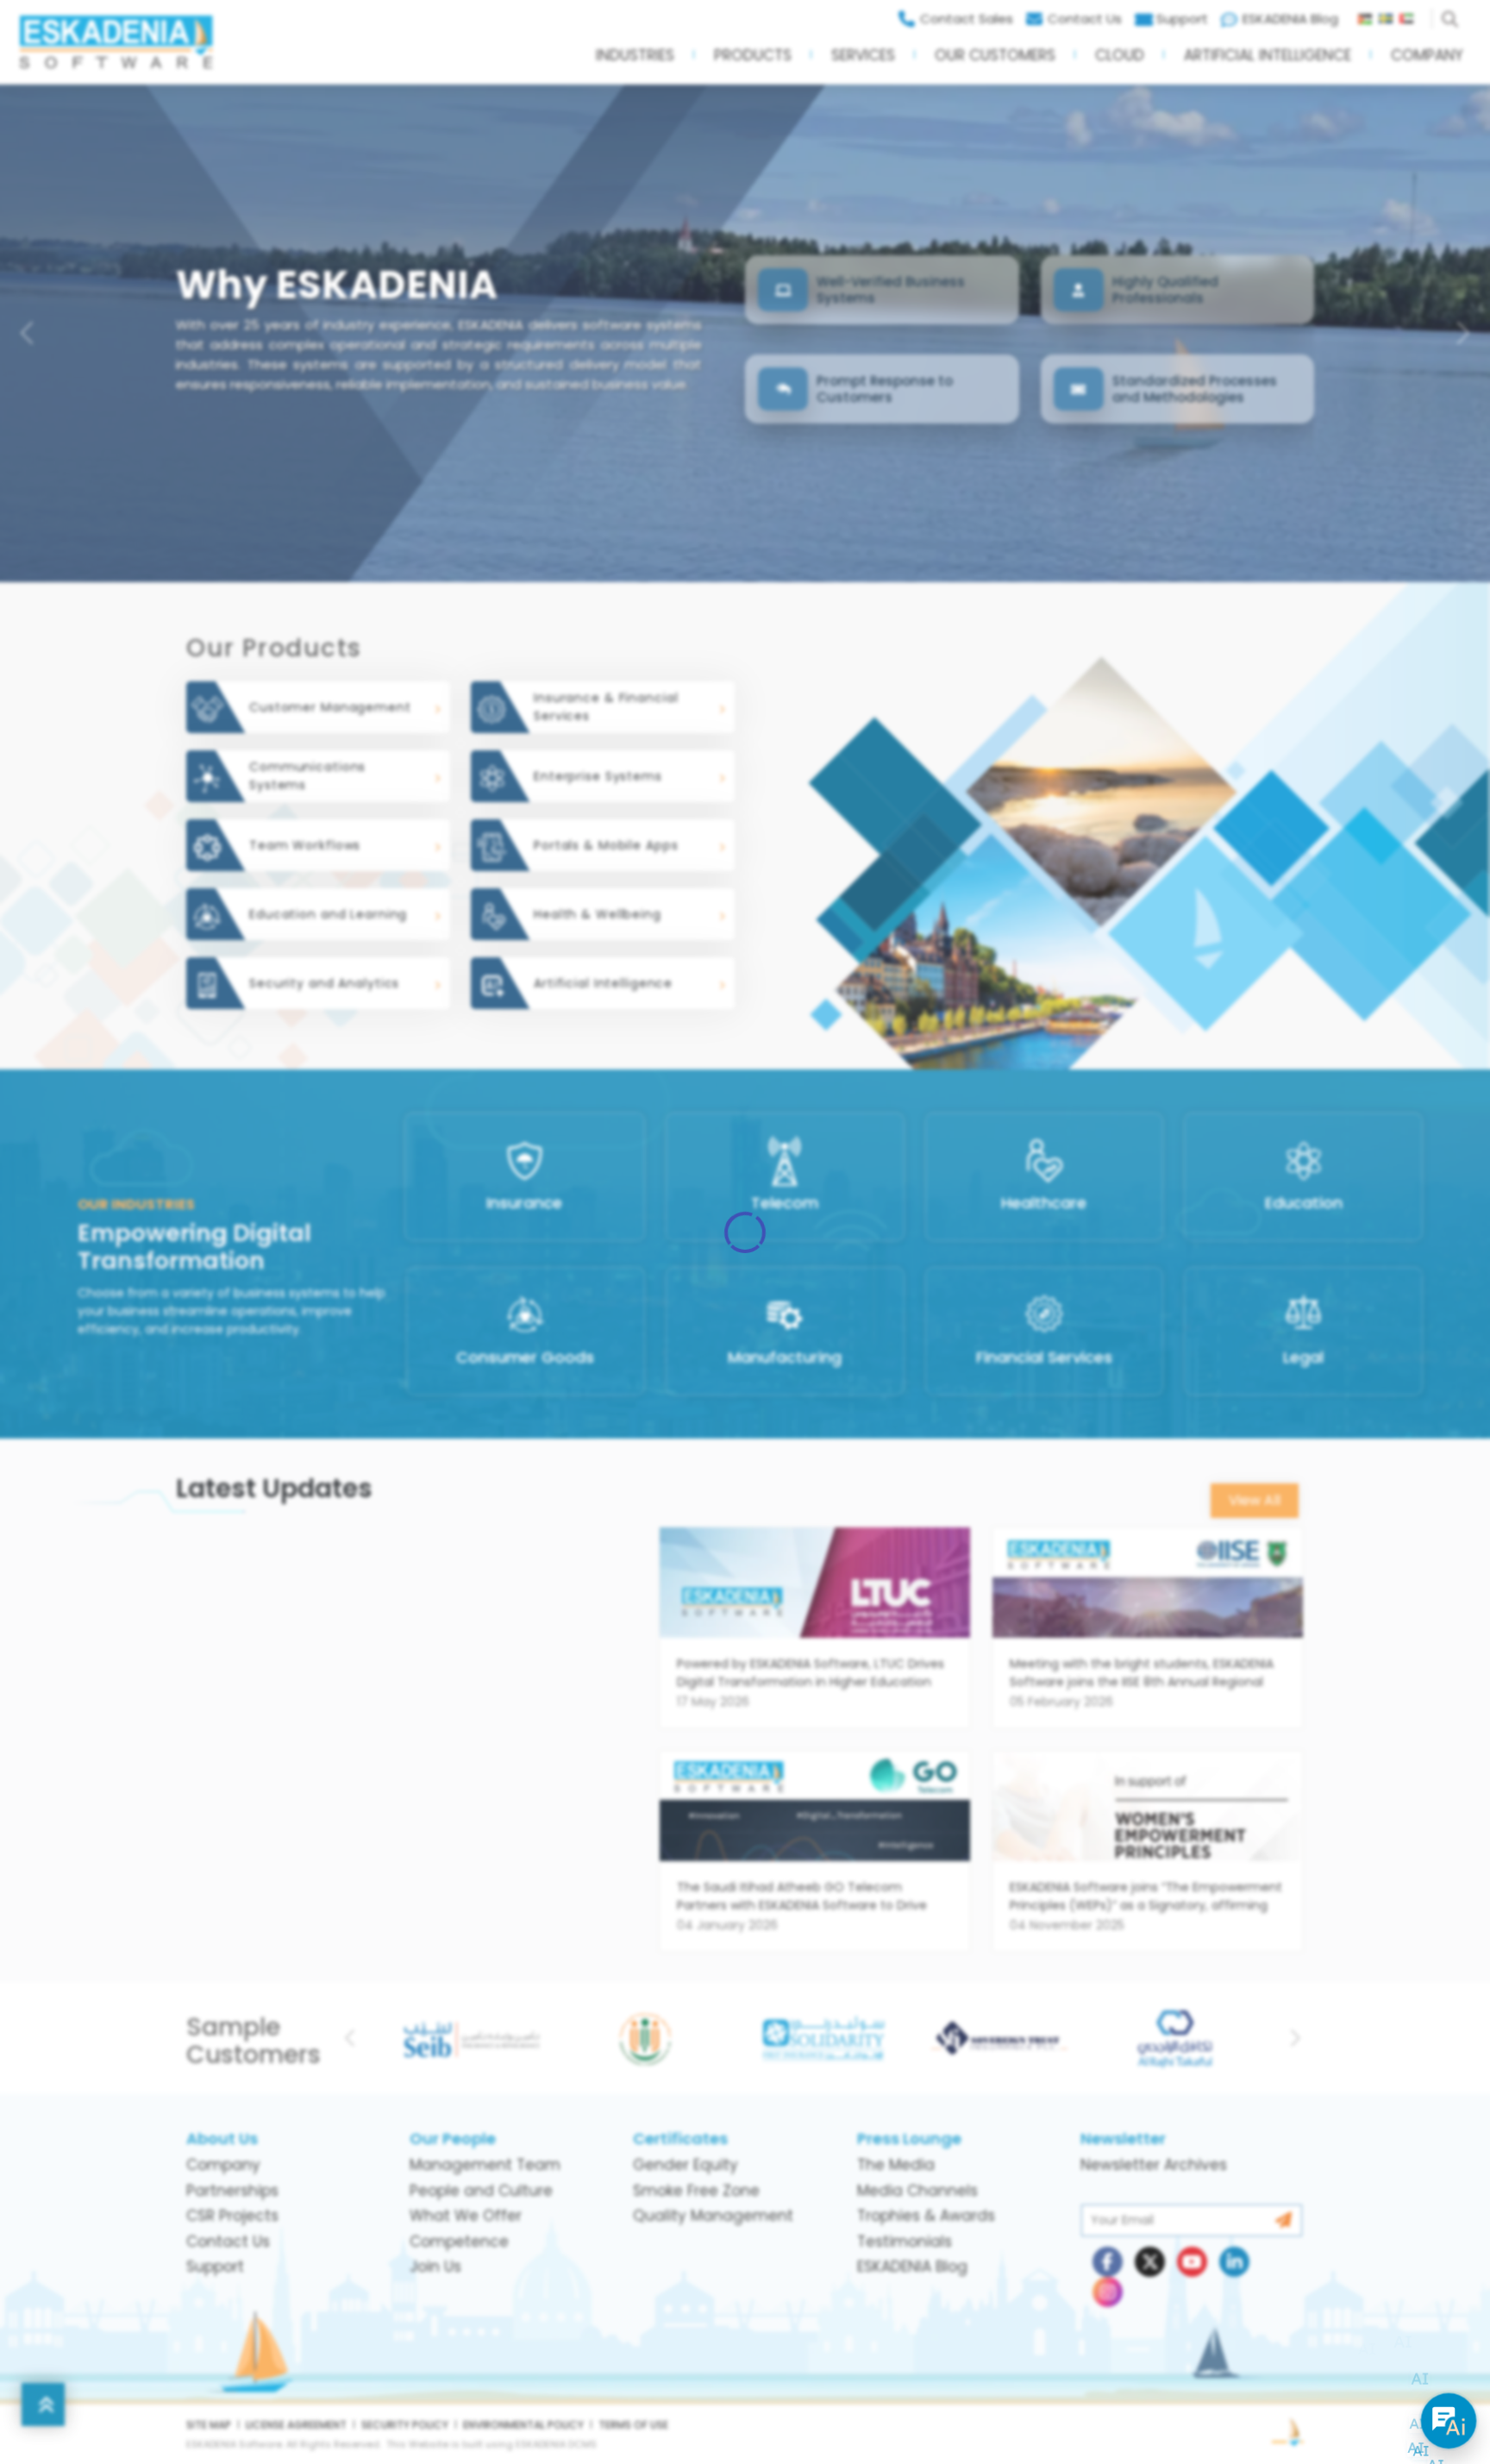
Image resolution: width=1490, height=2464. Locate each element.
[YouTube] (1192, 2262)
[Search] (1453, 15)
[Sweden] (1389, 15)
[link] (815, 1638)
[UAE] (1413, 15)
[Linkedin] (1234, 2262)
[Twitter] (1150, 2262)
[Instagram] (1108, 2292)
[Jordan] (1368, 15)
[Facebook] (1108, 2262)
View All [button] (1255, 1500)
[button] (635, 61)
